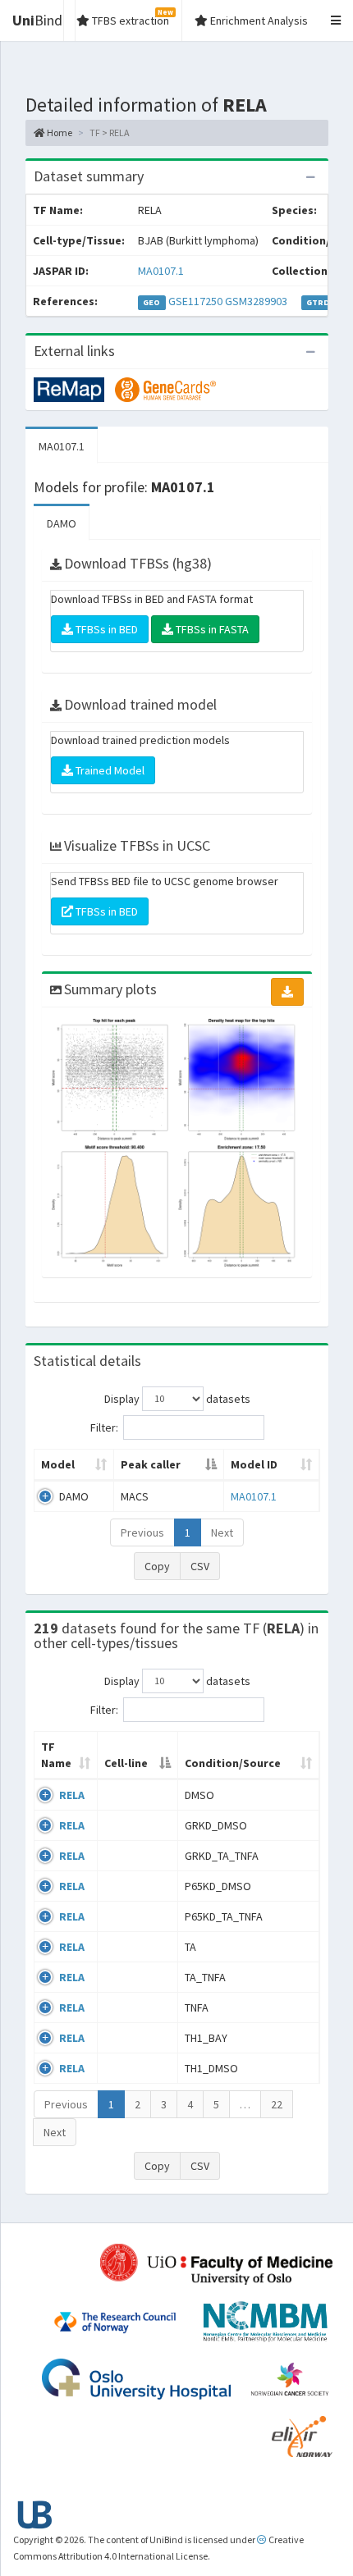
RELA (72, 1795)
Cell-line (126, 1763)
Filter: (104, 1427)
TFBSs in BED (105, 629)
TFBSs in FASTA (211, 629)
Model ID (254, 1464)
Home (59, 132)
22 (277, 2104)
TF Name (56, 1755)
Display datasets (177, 1398)
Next (222, 1532)
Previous (142, 1532)
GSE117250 (195, 301)
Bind (37, 20)
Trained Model (109, 770)
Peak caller (151, 1464)
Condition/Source (233, 1763)
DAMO (62, 523)
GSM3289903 (256, 301)
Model (58, 1464)
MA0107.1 (161, 271)
